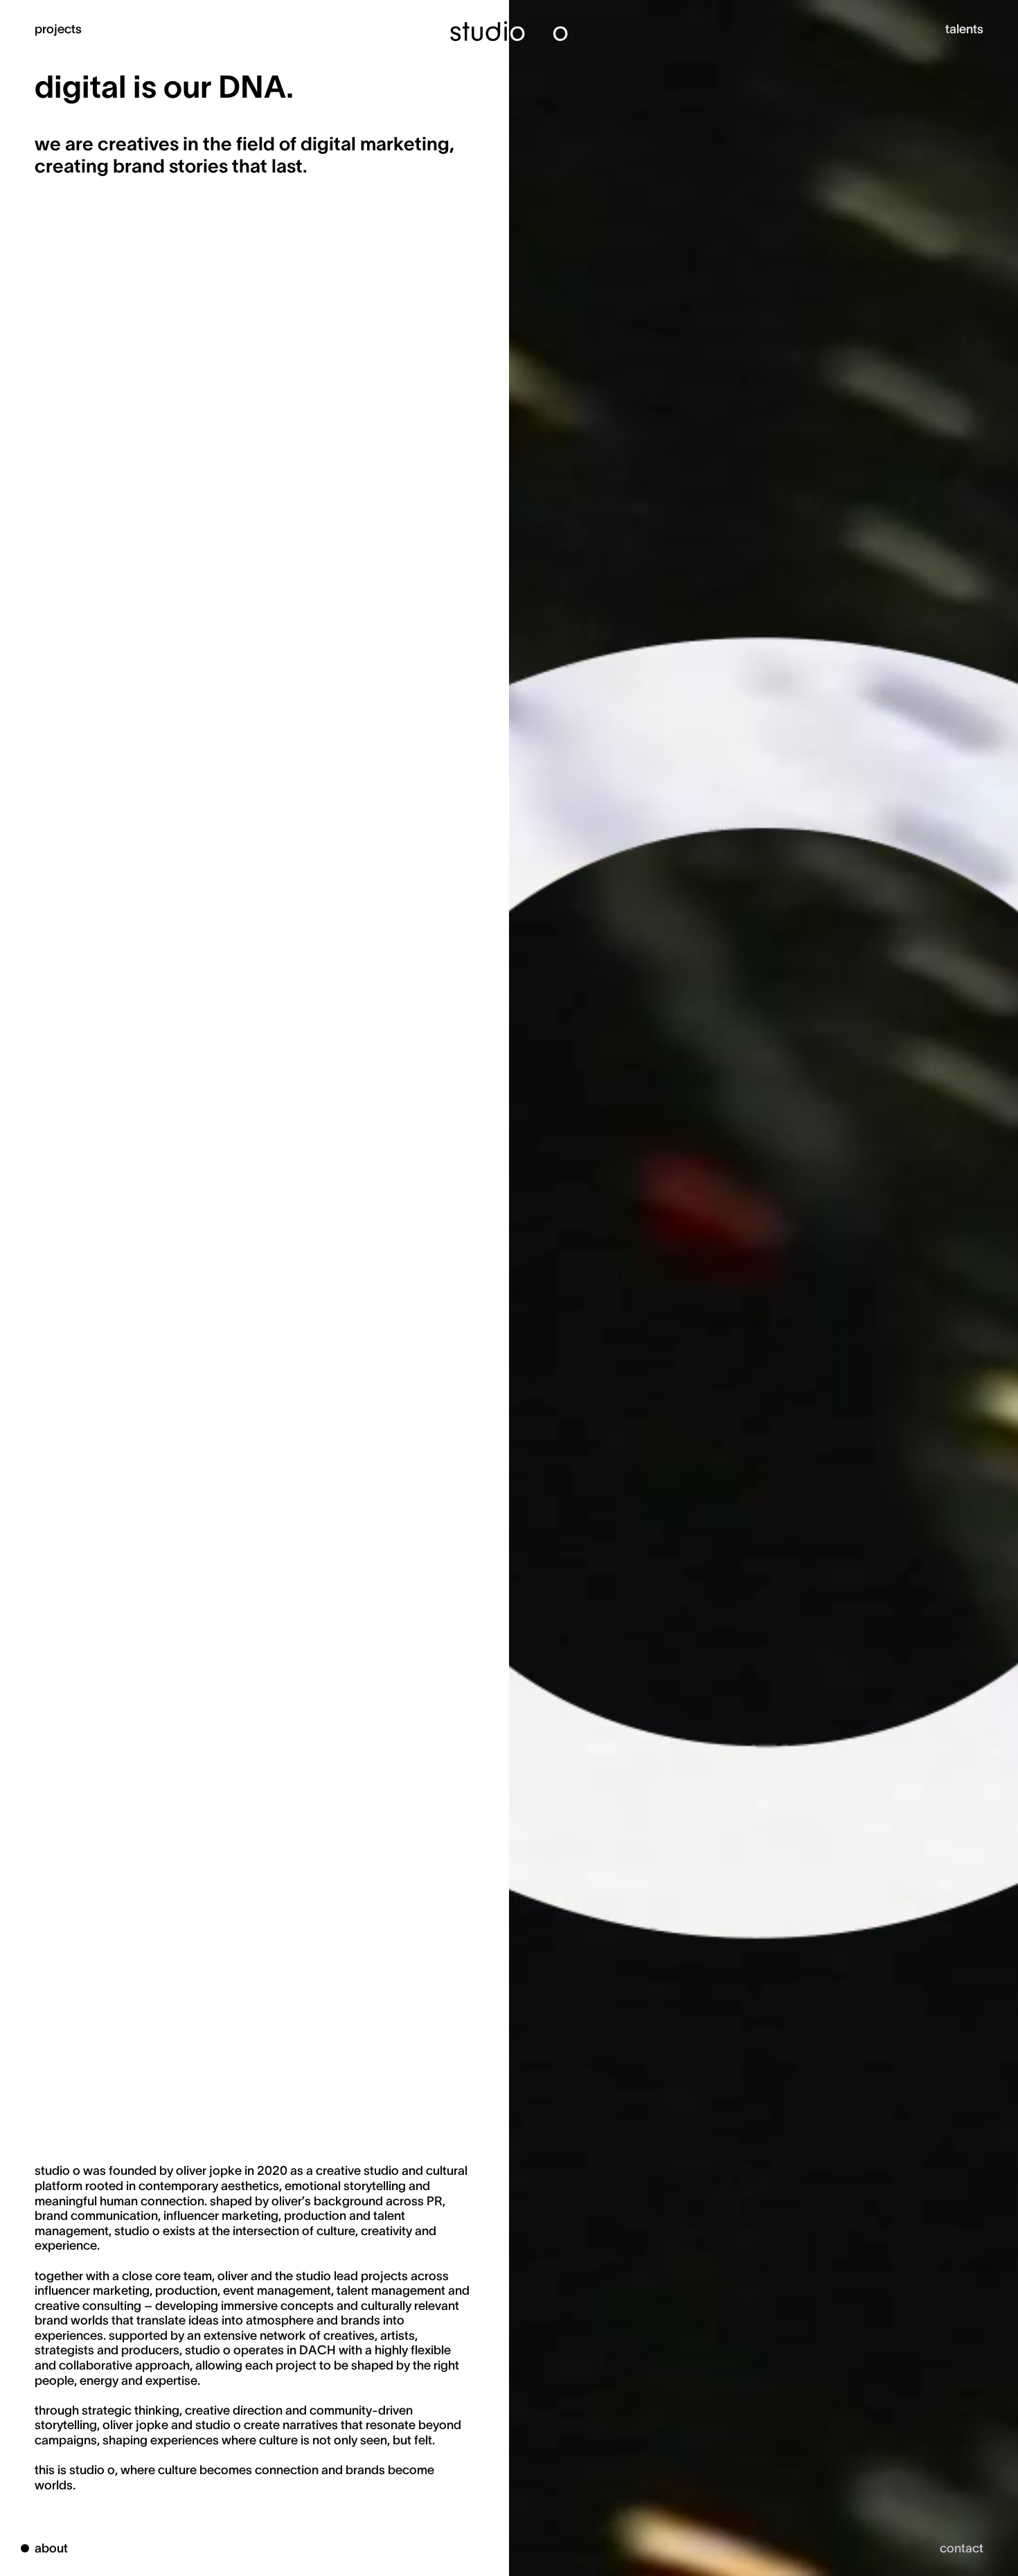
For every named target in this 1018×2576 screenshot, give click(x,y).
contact (962, 2547)
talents (964, 28)
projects (58, 28)
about (51, 2547)
